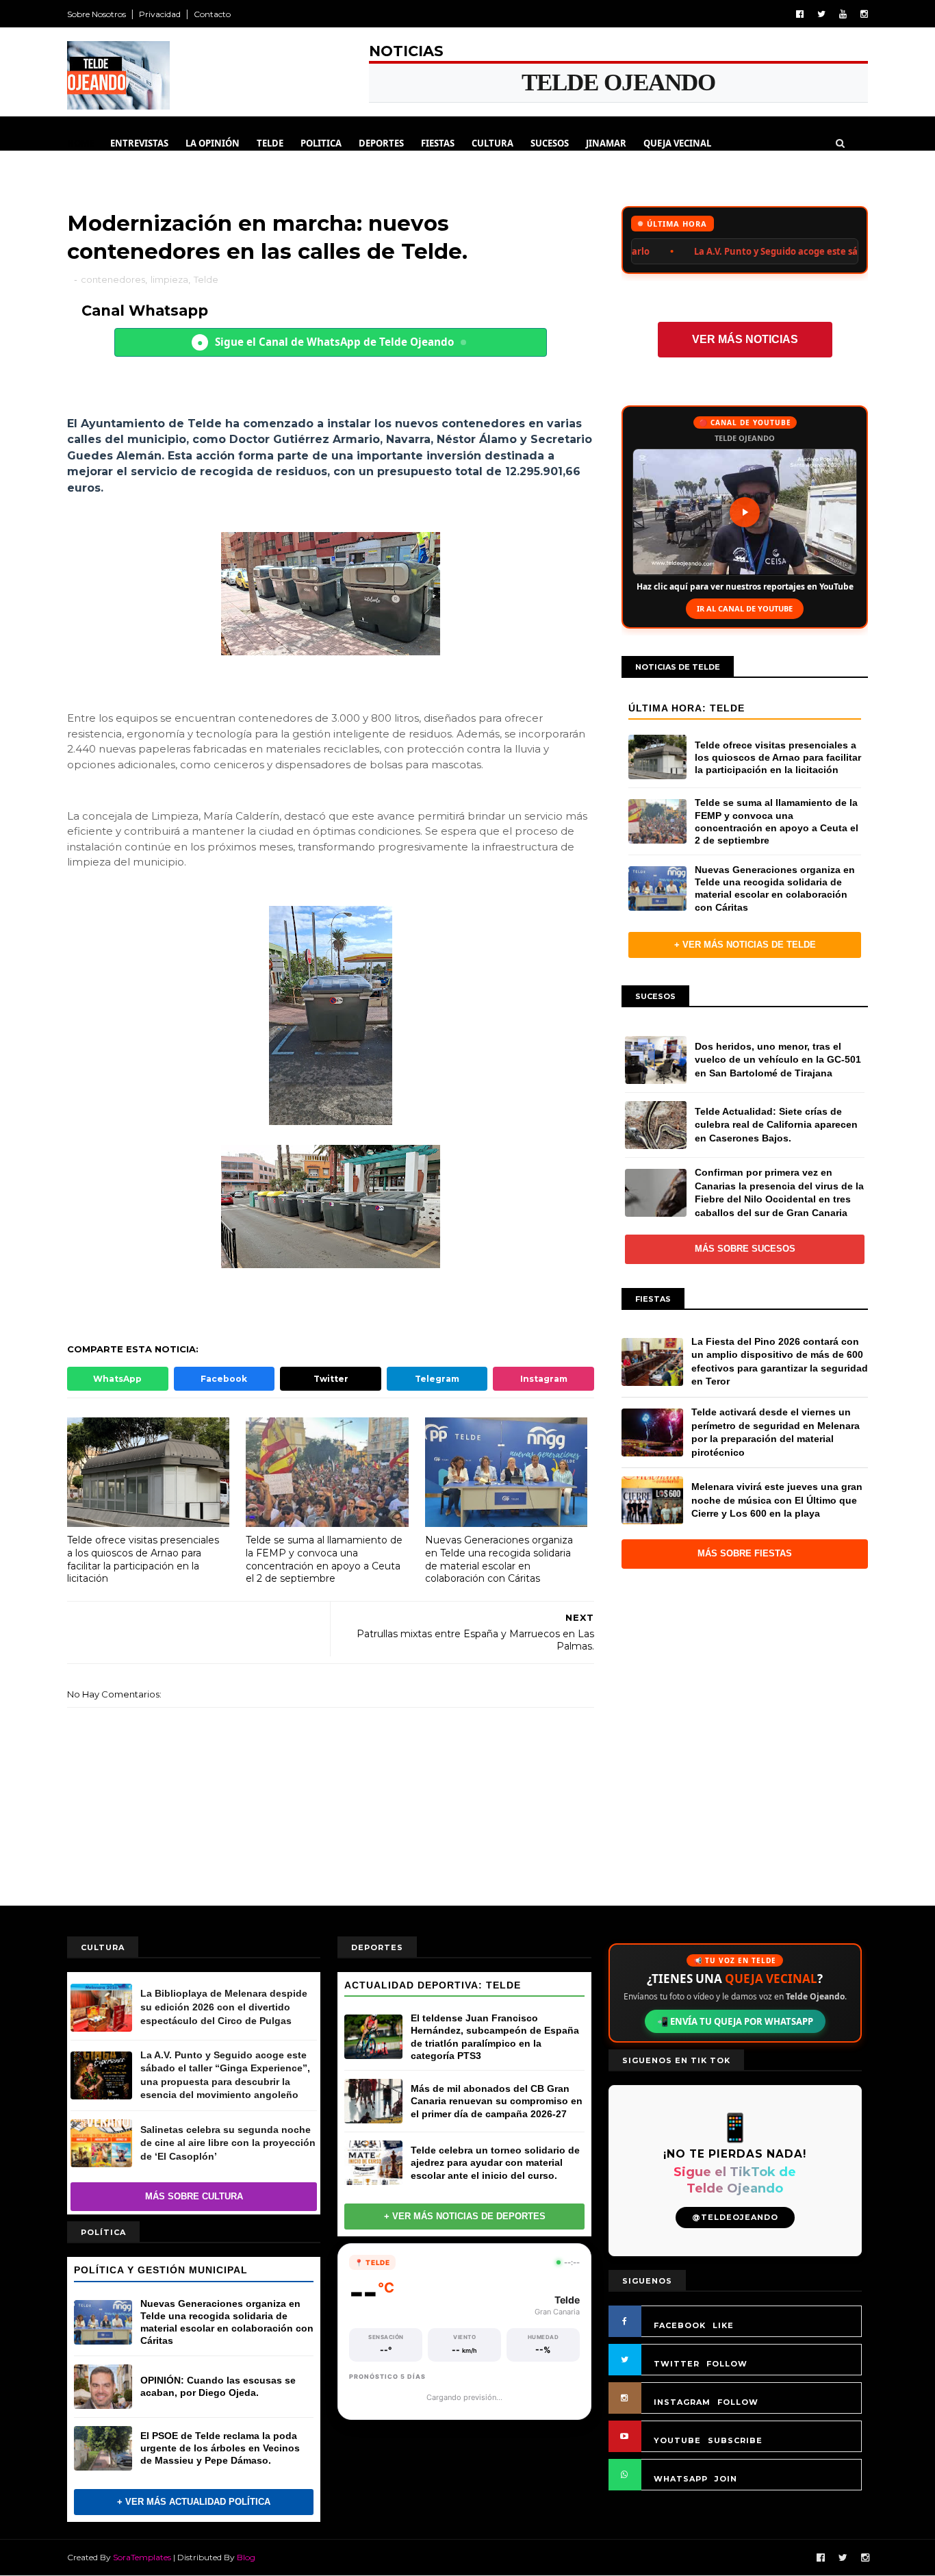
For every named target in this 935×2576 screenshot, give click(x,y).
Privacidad (160, 14)
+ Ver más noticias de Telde (745, 945)
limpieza (169, 279)
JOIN (726, 2479)
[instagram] (864, 14)
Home (80, 143)
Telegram (437, 1379)
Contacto (212, 14)
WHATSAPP (681, 2479)
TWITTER (677, 2364)
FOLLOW (727, 2364)
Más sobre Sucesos (745, 1249)
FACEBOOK (680, 2325)
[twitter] (821, 14)
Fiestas (438, 143)
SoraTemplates (142, 2557)
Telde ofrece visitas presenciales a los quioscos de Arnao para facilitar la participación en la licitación (143, 1559)
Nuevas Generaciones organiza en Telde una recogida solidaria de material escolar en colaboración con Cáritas (499, 1559)
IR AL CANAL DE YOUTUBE (745, 608)
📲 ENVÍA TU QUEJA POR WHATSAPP (735, 2021)
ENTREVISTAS (139, 143)
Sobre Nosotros (97, 14)
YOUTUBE (677, 2440)
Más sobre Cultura (194, 2196)
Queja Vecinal (677, 143)
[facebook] (800, 14)
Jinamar (606, 143)
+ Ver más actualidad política (194, 2502)
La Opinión (213, 143)
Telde (270, 143)
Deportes (381, 143)
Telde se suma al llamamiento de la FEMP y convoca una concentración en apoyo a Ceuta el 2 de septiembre (324, 1559)
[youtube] (843, 14)
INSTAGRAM (682, 2402)
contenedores (113, 279)
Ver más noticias (745, 339)
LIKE (723, 2325)
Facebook (224, 1379)
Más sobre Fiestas (745, 1553)
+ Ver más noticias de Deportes (465, 2216)
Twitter (331, 1379)
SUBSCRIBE (735, 2440)
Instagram (544, 1379)
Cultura (492, 143)
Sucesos (550, 143)
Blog (246, 2557)
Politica (321, 143)
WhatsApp (117, 1379)
